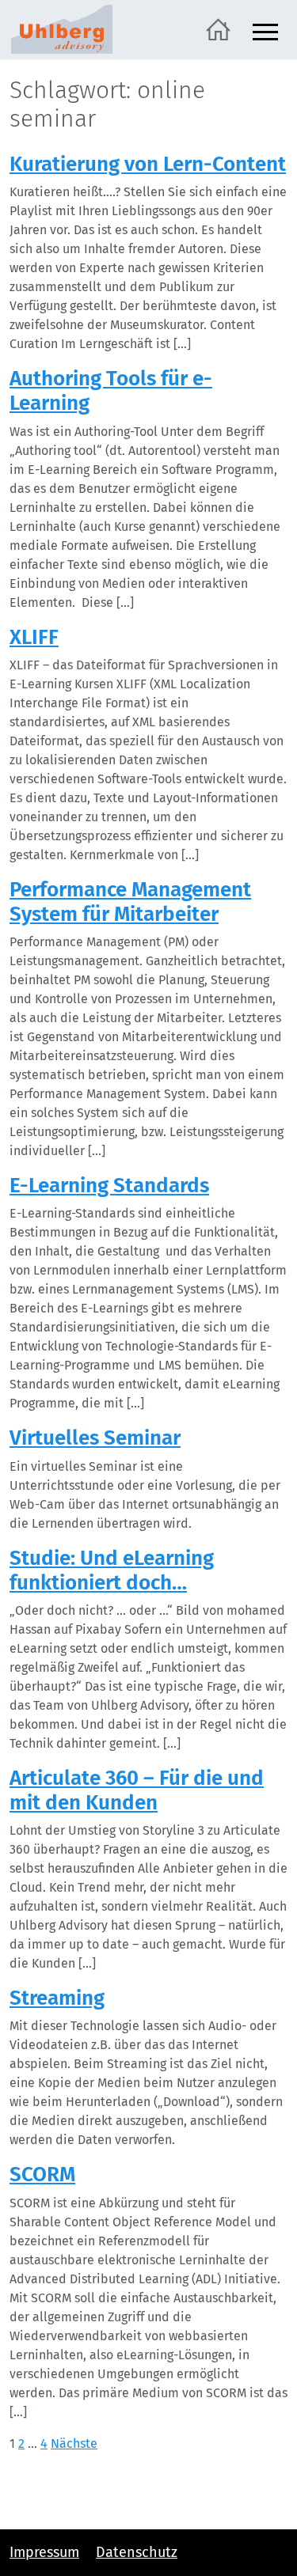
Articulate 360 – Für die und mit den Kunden (137, 1790)
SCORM (42, 2174)
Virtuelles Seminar (95, 1438)
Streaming (57, 1998)
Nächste (74, 2443)
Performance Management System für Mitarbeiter (130, 902)
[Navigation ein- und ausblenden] (265, 30)
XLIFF (34, 637)
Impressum (44, 2552)
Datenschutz (137, 2552)
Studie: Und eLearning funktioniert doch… (112, 1570)
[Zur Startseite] (218, 28)
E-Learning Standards (109, 1186)
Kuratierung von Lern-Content (148, 164)
